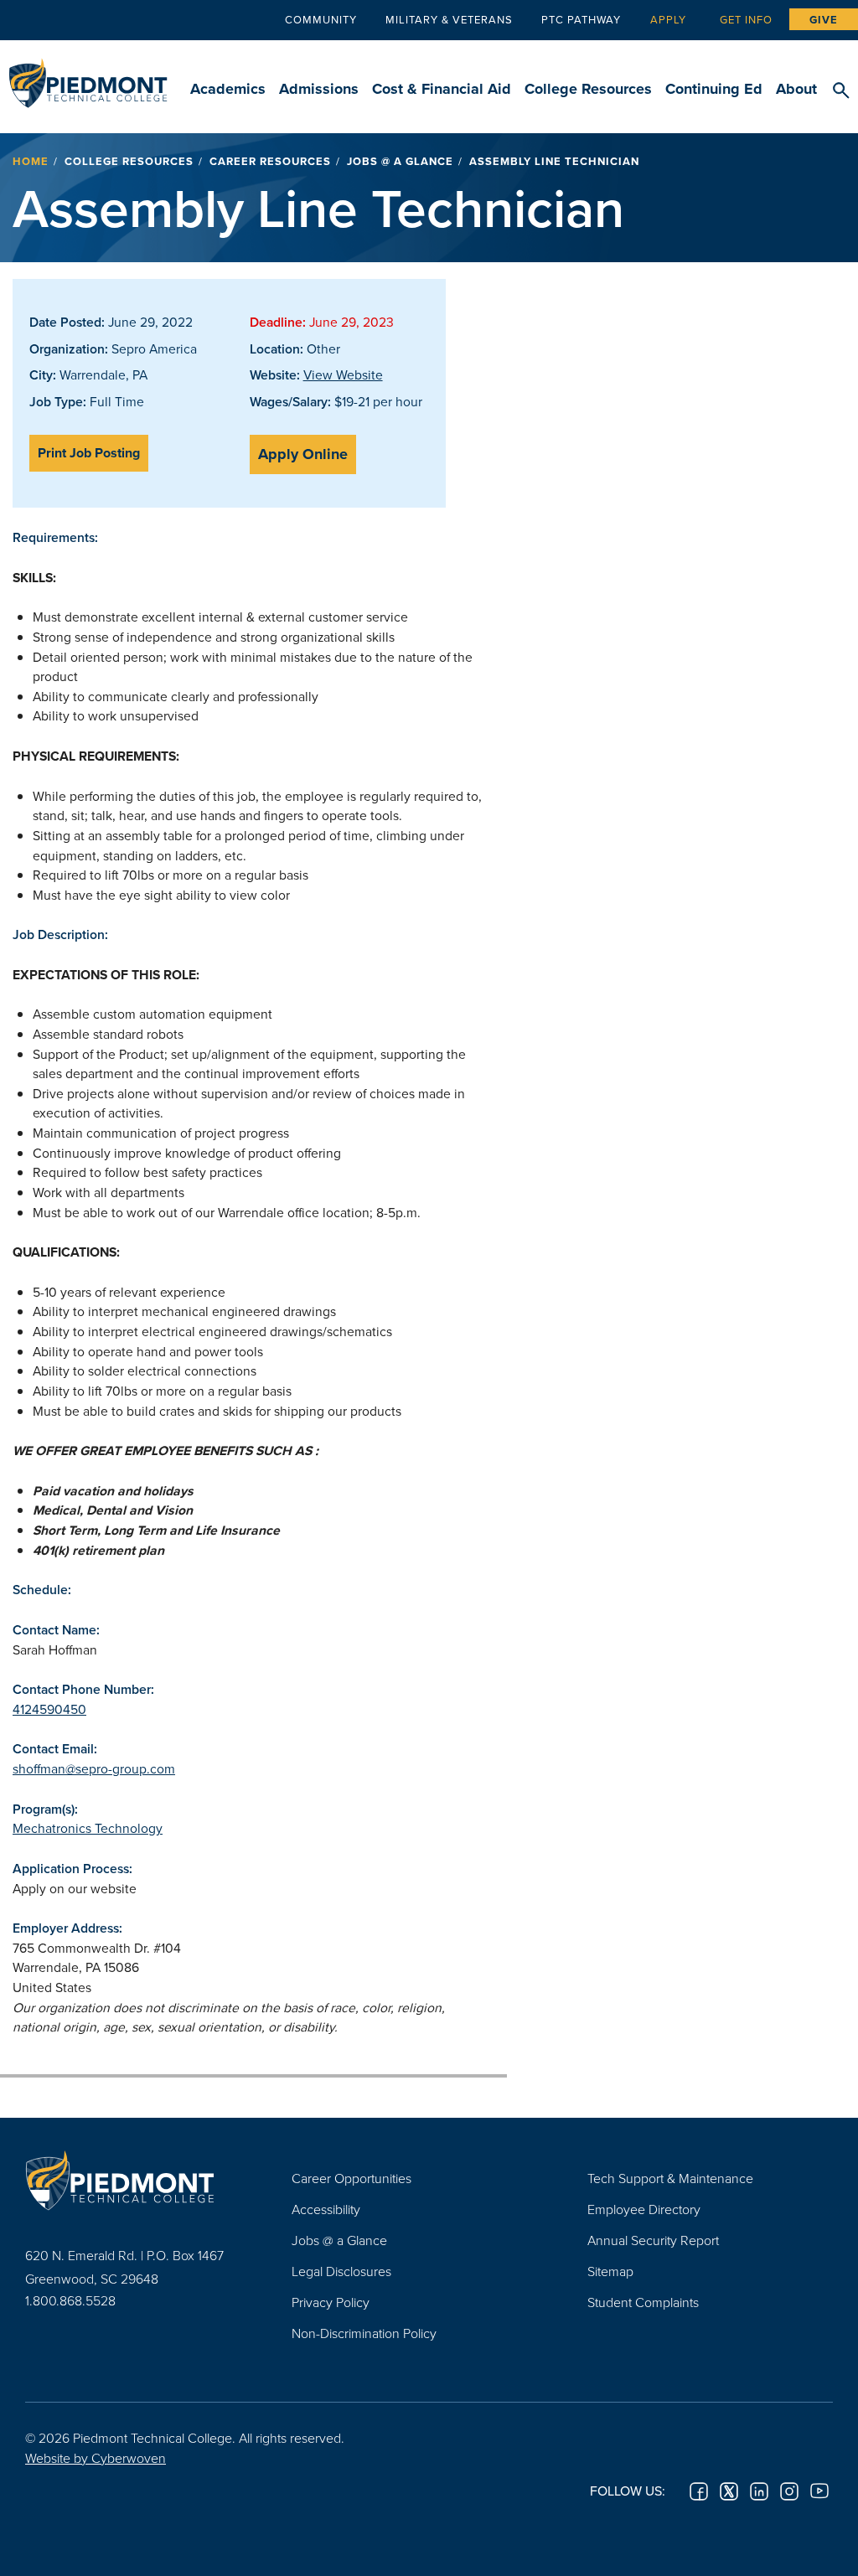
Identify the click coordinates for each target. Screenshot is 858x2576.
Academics (228, 89)
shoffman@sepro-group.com (94, 1768)
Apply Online (303, 454)
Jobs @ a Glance (400, 161)
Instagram (789, 2491)
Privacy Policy (331, 2302)
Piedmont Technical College (88, 75)
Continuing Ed (714, 89)
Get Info (746, 19)
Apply (668, 19)
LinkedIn (759, 2491)
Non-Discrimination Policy (364, 2333)
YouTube (819, 2491)
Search (841, 91)
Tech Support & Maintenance (670, 2178)
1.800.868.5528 (70, 2300)
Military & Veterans (449, 19)
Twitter (729, 2491)
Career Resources (270, 161)
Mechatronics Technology (88, 1828)
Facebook (699, 2491)
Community (321, 19)
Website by (96, 2458)
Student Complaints (643, 2302)
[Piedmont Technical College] (133, 2181)
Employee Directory (644, 2209)
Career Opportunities (351, 2178)
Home (31, 161)
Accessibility (326, 2209)
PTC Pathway (581, 19)
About (796, 89)
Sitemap (610, 2271)
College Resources (588, 89)
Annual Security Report (653, 2240)
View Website (343, 374)
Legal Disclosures (341, 2271)
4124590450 (49, 1709)
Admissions (319, 89)
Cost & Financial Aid (442, 89)
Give (824, 20)
